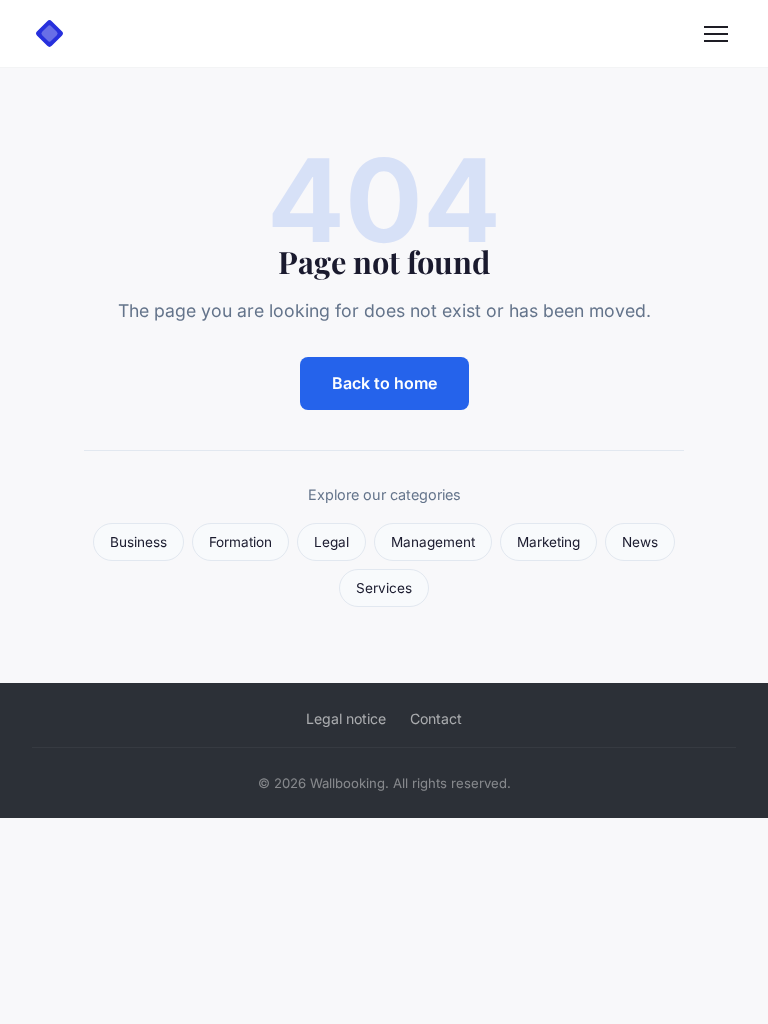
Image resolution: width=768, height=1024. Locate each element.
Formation (240, 542)
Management (433, 542)
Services (384, 588)
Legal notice (346, 718)
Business (138, 542)
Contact (436, 718)
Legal (331, 542)
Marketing (548, 542)
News (640, 542)
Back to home (384, 383)
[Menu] (716, 34)
